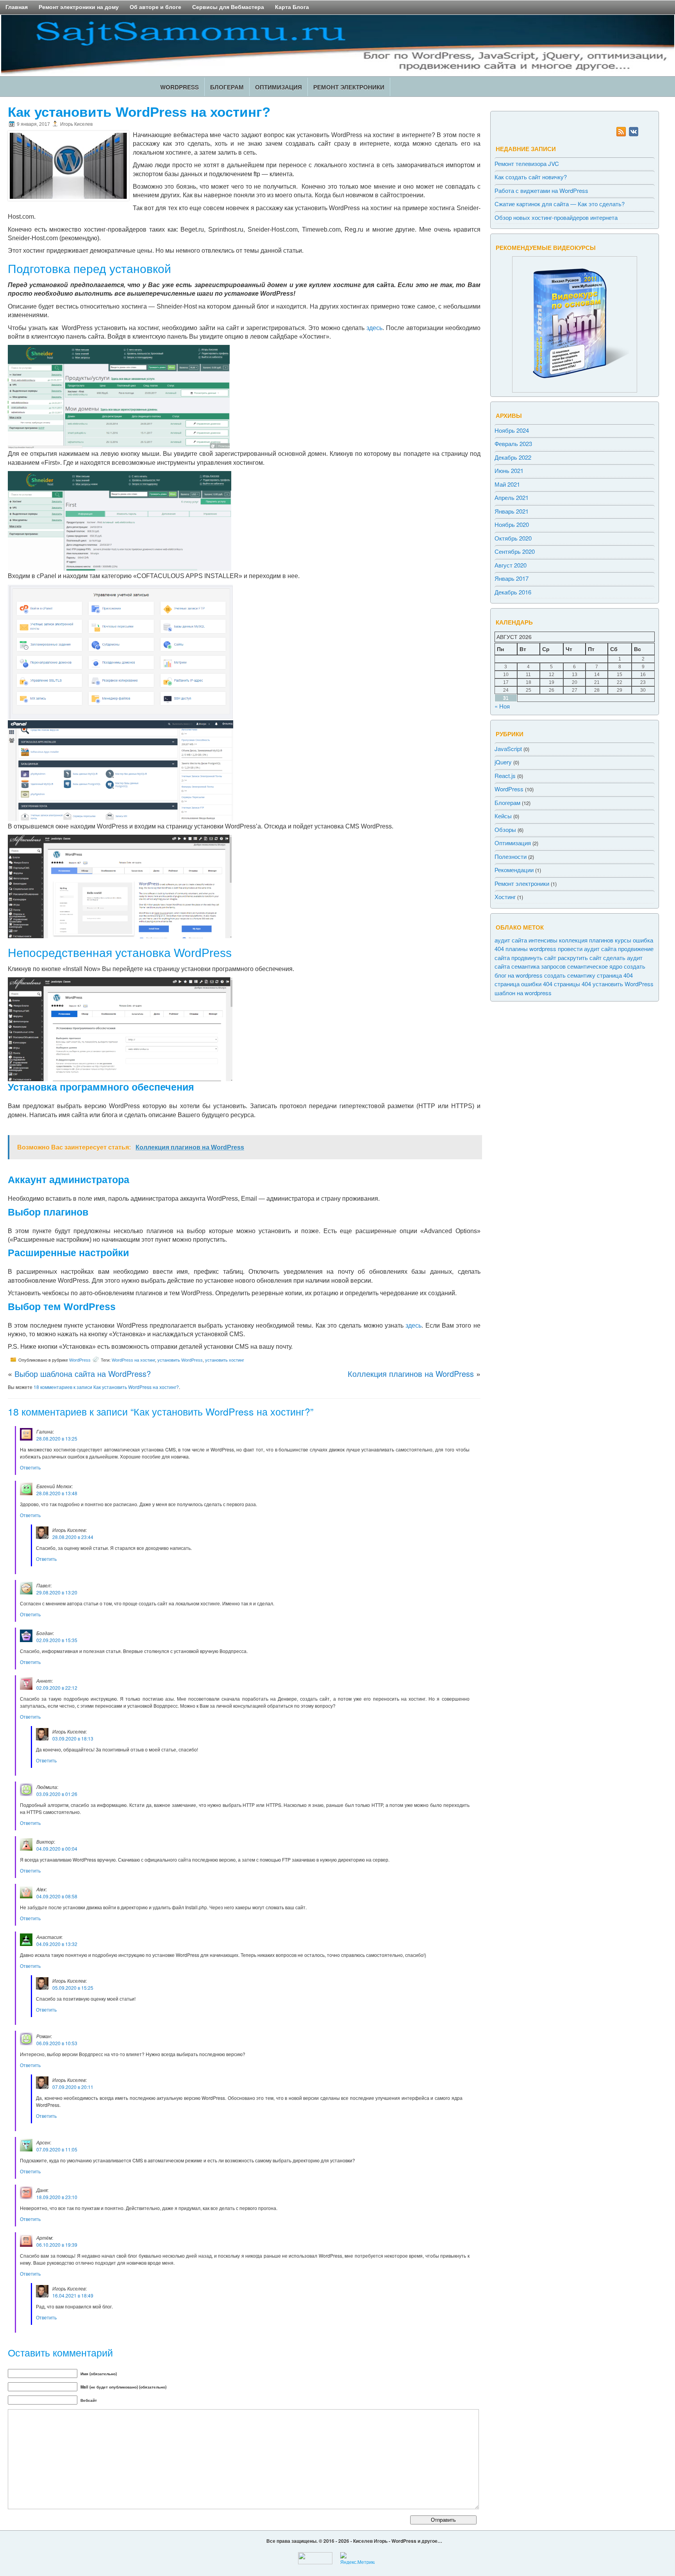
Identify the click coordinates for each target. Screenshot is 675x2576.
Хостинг (505, 896)
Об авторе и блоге (155, 7)
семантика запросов (538, 966)
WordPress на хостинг (133, 1360)
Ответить (30, 1467)
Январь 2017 (512, 578)
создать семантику (570, 975)
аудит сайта (511, 940)
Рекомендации (514, 869)
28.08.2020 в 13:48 (57, 1493)
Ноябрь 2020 (512, 524)
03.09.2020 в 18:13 (73, 1738)
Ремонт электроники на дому (79, 7)
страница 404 (615, 975)
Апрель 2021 (512, 497)
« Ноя (502, 706)
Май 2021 (507, 484)
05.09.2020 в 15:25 (73, 1988)
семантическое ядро (595, 966)
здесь (374, 328)
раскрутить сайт (580, 957)
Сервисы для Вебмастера (228, 7)
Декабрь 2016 (513, 592)
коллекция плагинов (586, 940)
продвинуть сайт (534, 957)
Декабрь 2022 (513, 457)
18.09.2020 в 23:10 (57, 2197)
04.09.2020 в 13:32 (57, 1944)
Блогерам (227, 87)
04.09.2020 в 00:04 (57, 1849)
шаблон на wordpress (523, 992)
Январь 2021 (512, 511)
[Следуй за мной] (634, 134)
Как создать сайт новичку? (531, 177)
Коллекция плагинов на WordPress (411, 1374)
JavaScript (508, 748)
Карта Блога (292, 7)
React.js (505, 775)
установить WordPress (180, 1360)
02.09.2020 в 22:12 (57, 1688)
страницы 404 (572, 983)
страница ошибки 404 (523, 983)
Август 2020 (511, 565)
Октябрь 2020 (513, 538)
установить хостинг (225, 1360)
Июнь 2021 (509, 470)
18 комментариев (106, 1387)
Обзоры (505, 829)
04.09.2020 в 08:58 (57, 1896)
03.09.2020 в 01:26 (57, 1794)
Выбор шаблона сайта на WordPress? (83, 1374)
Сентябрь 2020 (515, 551)
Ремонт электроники (349, 87)
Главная (17, 7)
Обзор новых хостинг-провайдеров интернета (556, 217)
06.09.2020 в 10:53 (57, 2043)
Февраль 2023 (513, 443)
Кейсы (503, 815)
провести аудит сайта (587, 948)
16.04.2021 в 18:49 (73, 2295)
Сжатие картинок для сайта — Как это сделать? (560, 204)
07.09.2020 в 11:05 (57, 2149)
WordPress (179, 87)
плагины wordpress (531, 948)
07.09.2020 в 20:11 (73, 2087)
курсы (623, 940)
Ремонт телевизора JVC (527, 163)
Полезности (511, 856)
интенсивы (543, 940)
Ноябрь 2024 (512, 430)
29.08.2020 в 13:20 (57, 1592)
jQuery (503, 761)
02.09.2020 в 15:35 (57, 1640)
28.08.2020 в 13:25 (57, 1438)
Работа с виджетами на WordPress (541, 190)
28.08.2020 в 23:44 (73, 1537)
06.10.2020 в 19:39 (57, 2245)
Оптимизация (279, 87)
